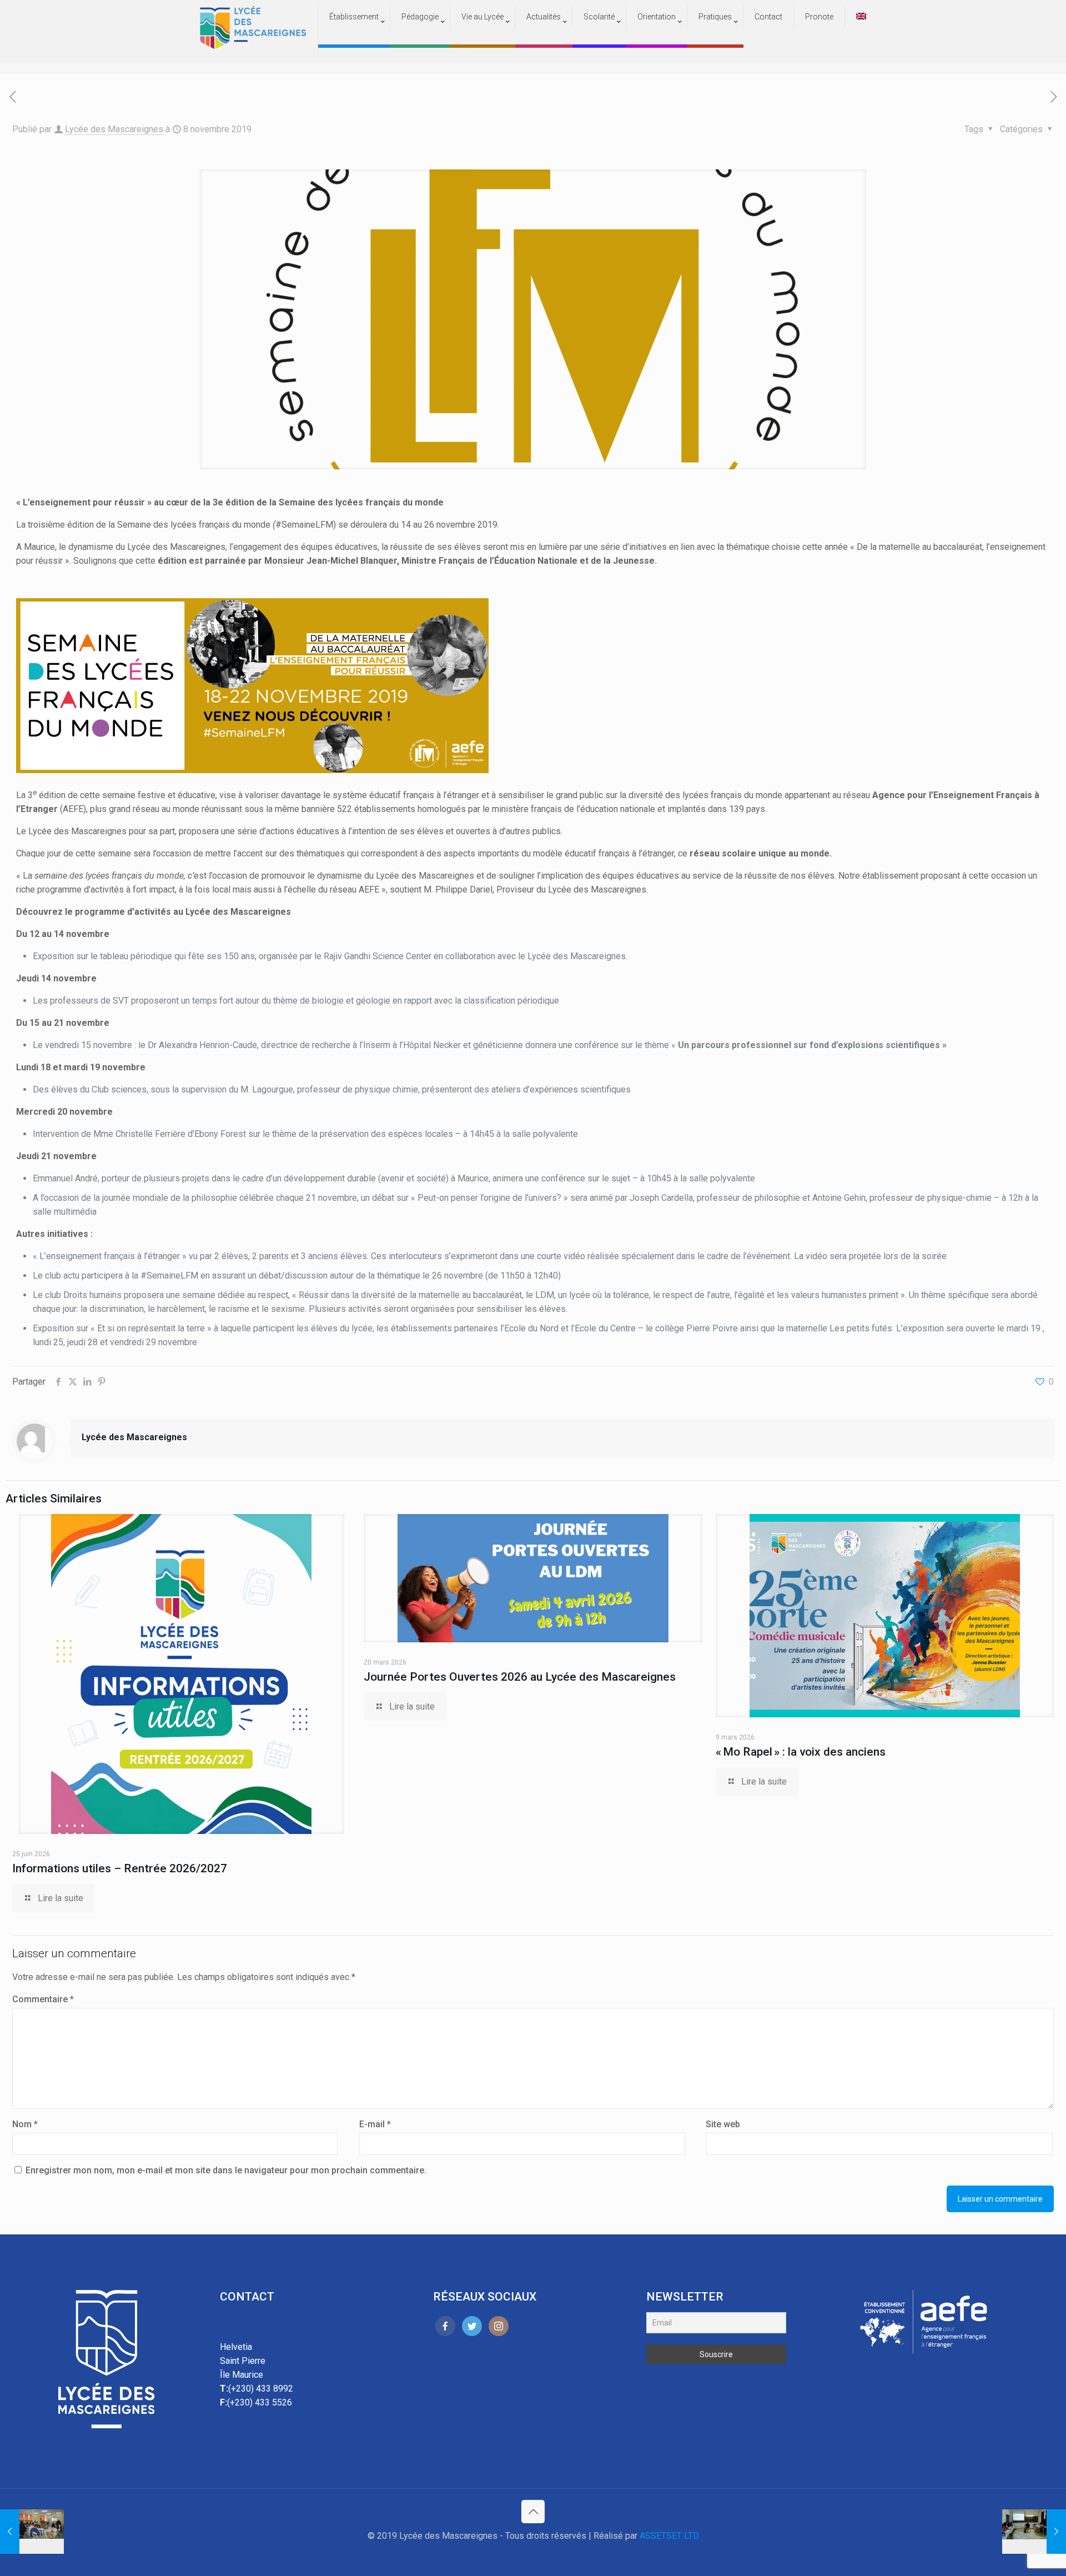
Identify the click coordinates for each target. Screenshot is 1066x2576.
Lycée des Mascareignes (114, 129)
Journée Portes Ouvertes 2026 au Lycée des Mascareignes (520, 1677)
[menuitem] (354, 39)
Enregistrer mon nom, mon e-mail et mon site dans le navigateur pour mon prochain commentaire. (226, 2170)
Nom (25, 2124)
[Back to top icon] (533, 2512)
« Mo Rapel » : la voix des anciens (801, 1752)
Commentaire (43, 1999)
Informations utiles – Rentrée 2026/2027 (120, 1868)
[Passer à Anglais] (861, 17)
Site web (723, 2124)
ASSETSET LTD (669, 2536)
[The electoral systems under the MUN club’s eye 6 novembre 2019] (32, 2532)
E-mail (375, 2124)
